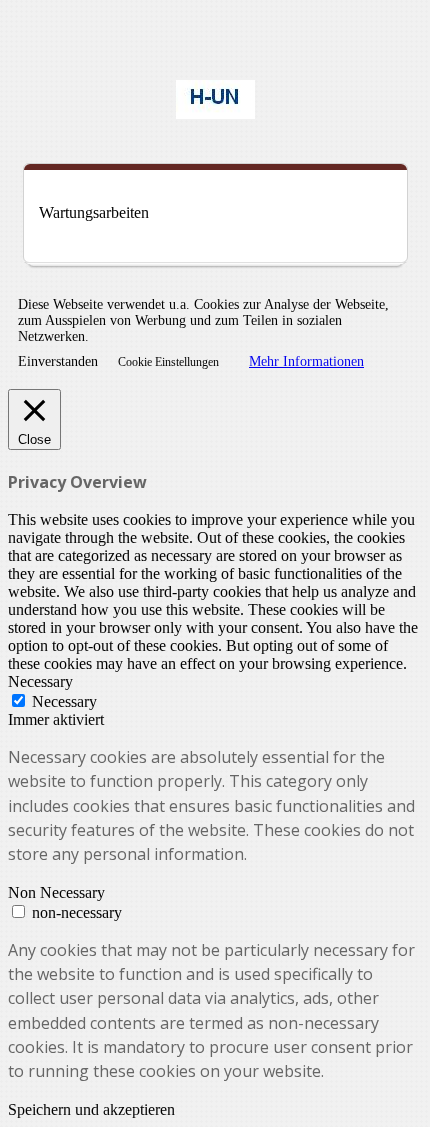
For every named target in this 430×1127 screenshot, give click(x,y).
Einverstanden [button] (58, 361)
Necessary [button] (40, 681)
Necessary (64, 701)
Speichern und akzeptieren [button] (91, 1109)
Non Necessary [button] (56, 892)
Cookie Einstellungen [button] (168, 362)
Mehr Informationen (306, 361)
